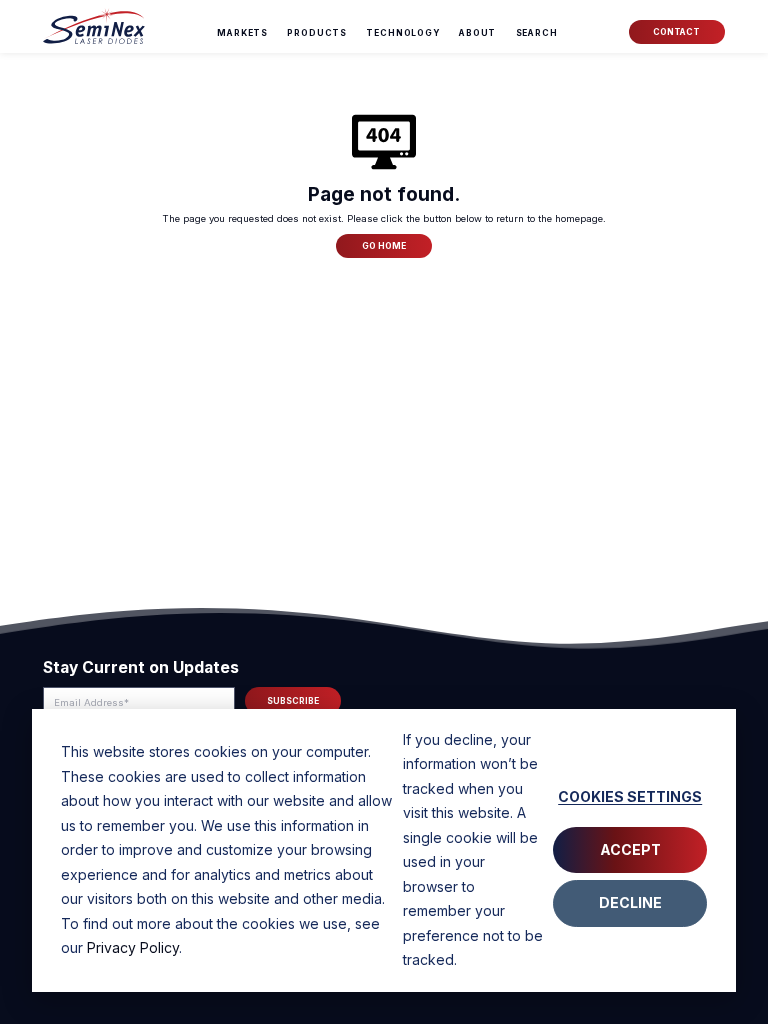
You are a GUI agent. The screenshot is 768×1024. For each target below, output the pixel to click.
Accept (630, 849)
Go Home (384, 246)
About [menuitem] (477, 33)
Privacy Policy (133, 947)
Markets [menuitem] (242, 33)
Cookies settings (630, 796)
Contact (676, 32)
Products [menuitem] (317, 33)
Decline (630, 902)
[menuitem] (537, 33)
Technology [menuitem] (403, 33)
